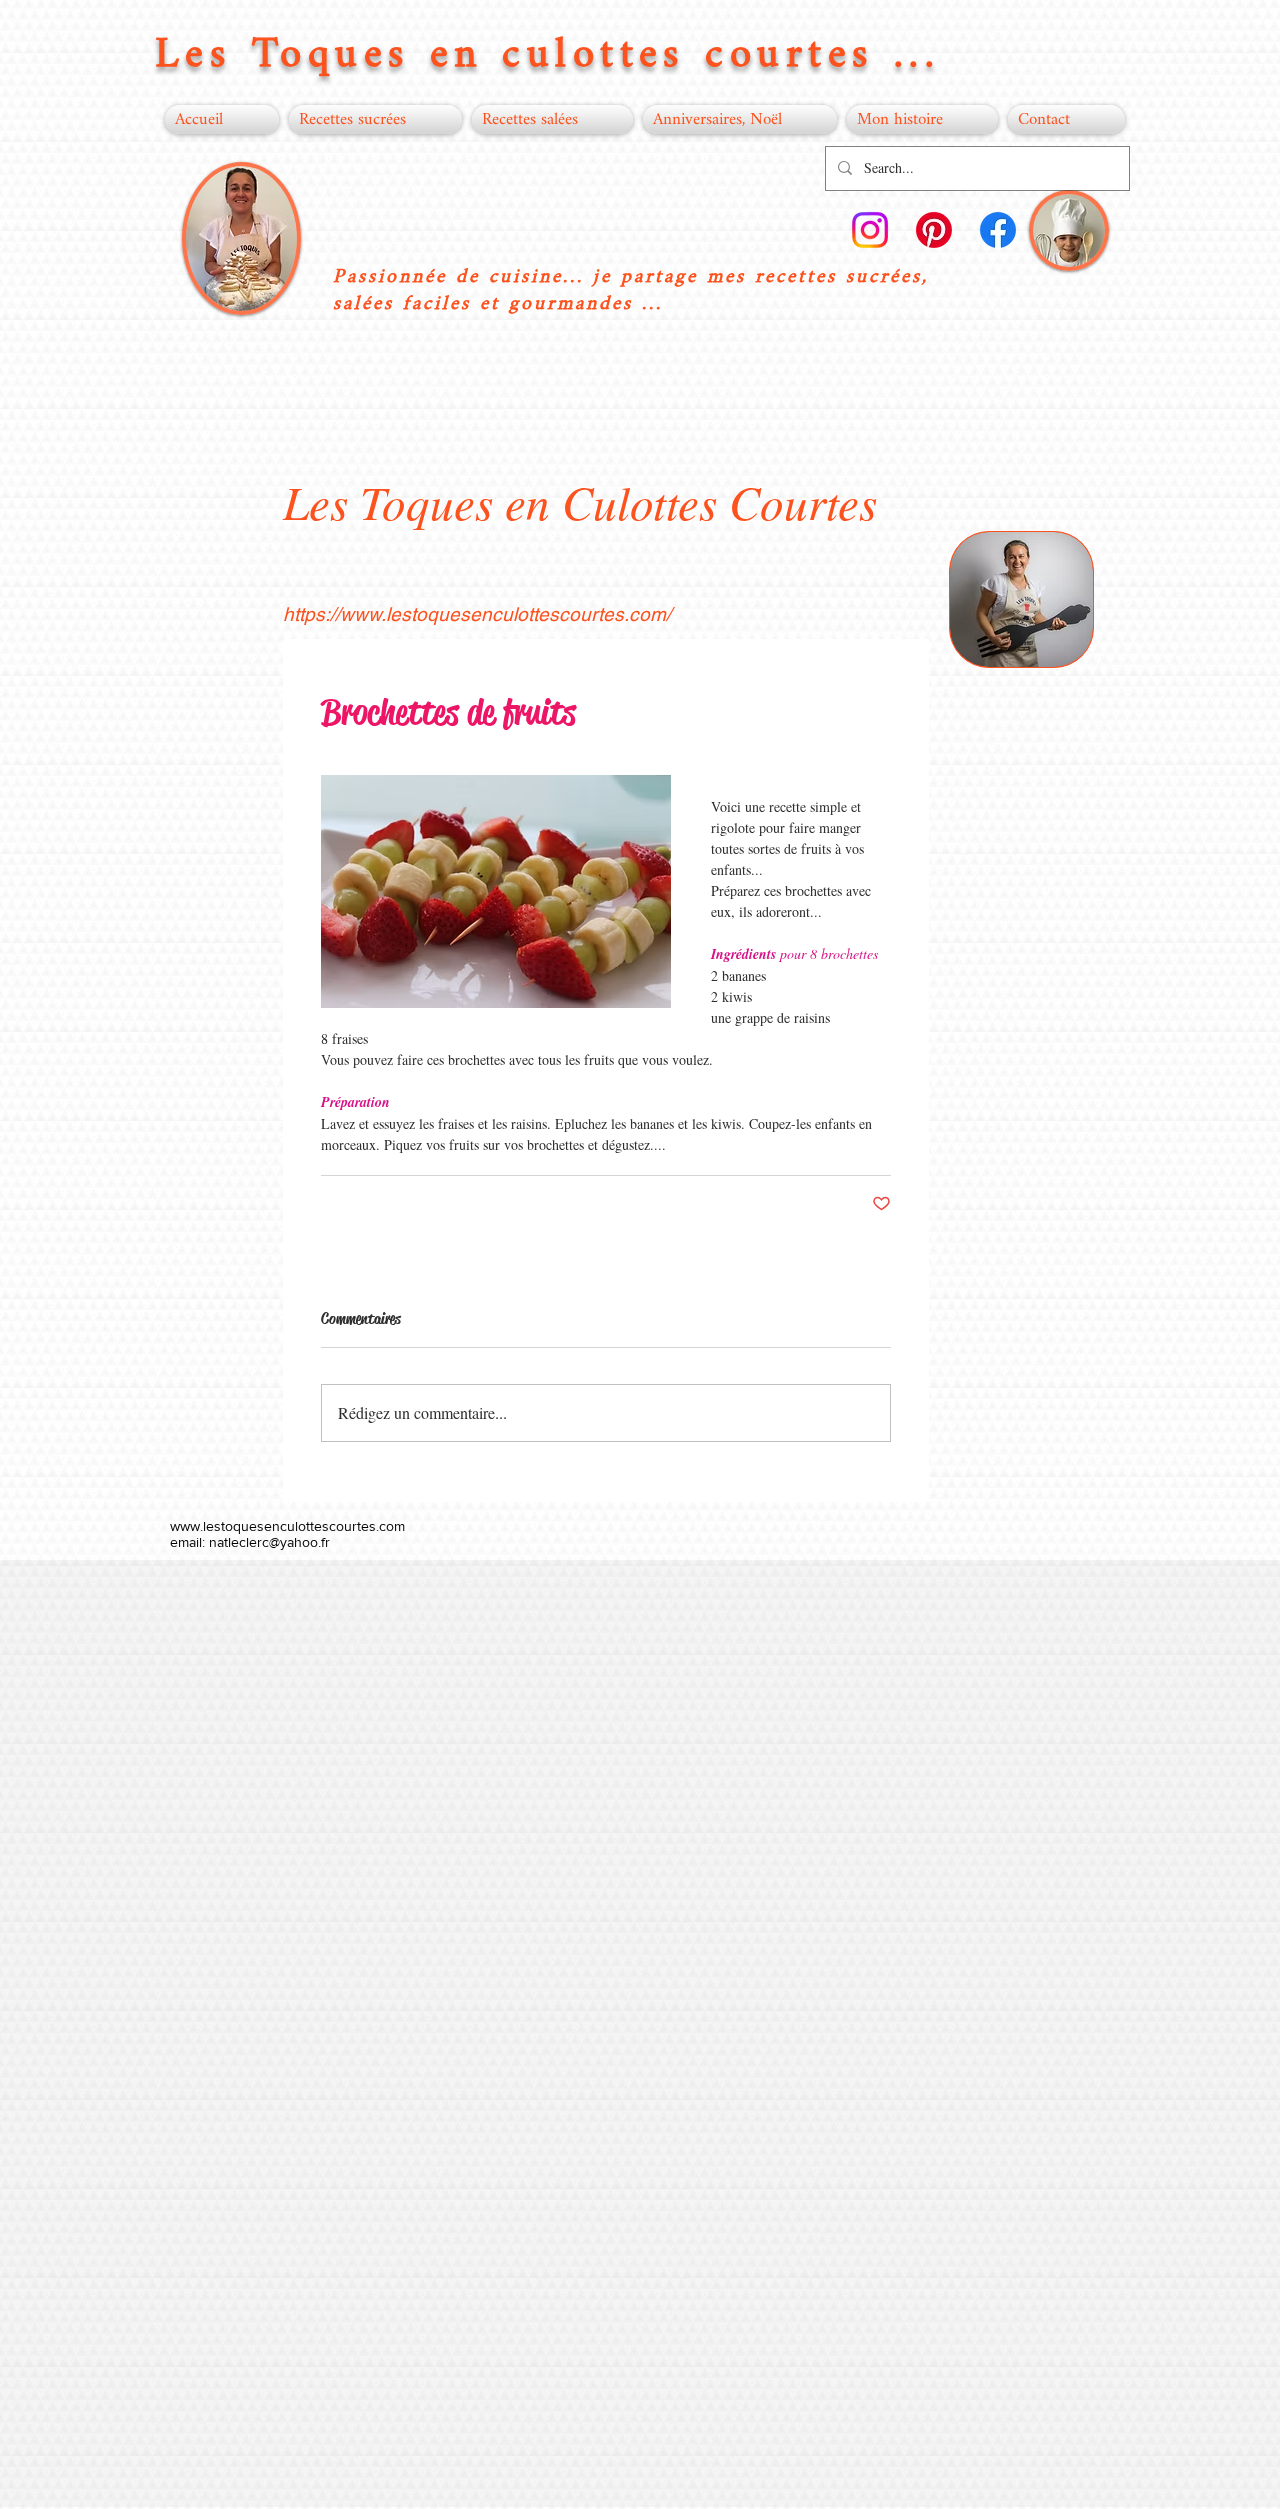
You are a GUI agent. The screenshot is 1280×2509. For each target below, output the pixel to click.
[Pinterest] (934, 230)
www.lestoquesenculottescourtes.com (287, 1526)
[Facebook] (998, 230)
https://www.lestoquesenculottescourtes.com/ (477, 614)
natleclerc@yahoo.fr (269, 1542)
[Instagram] (870, 230)
